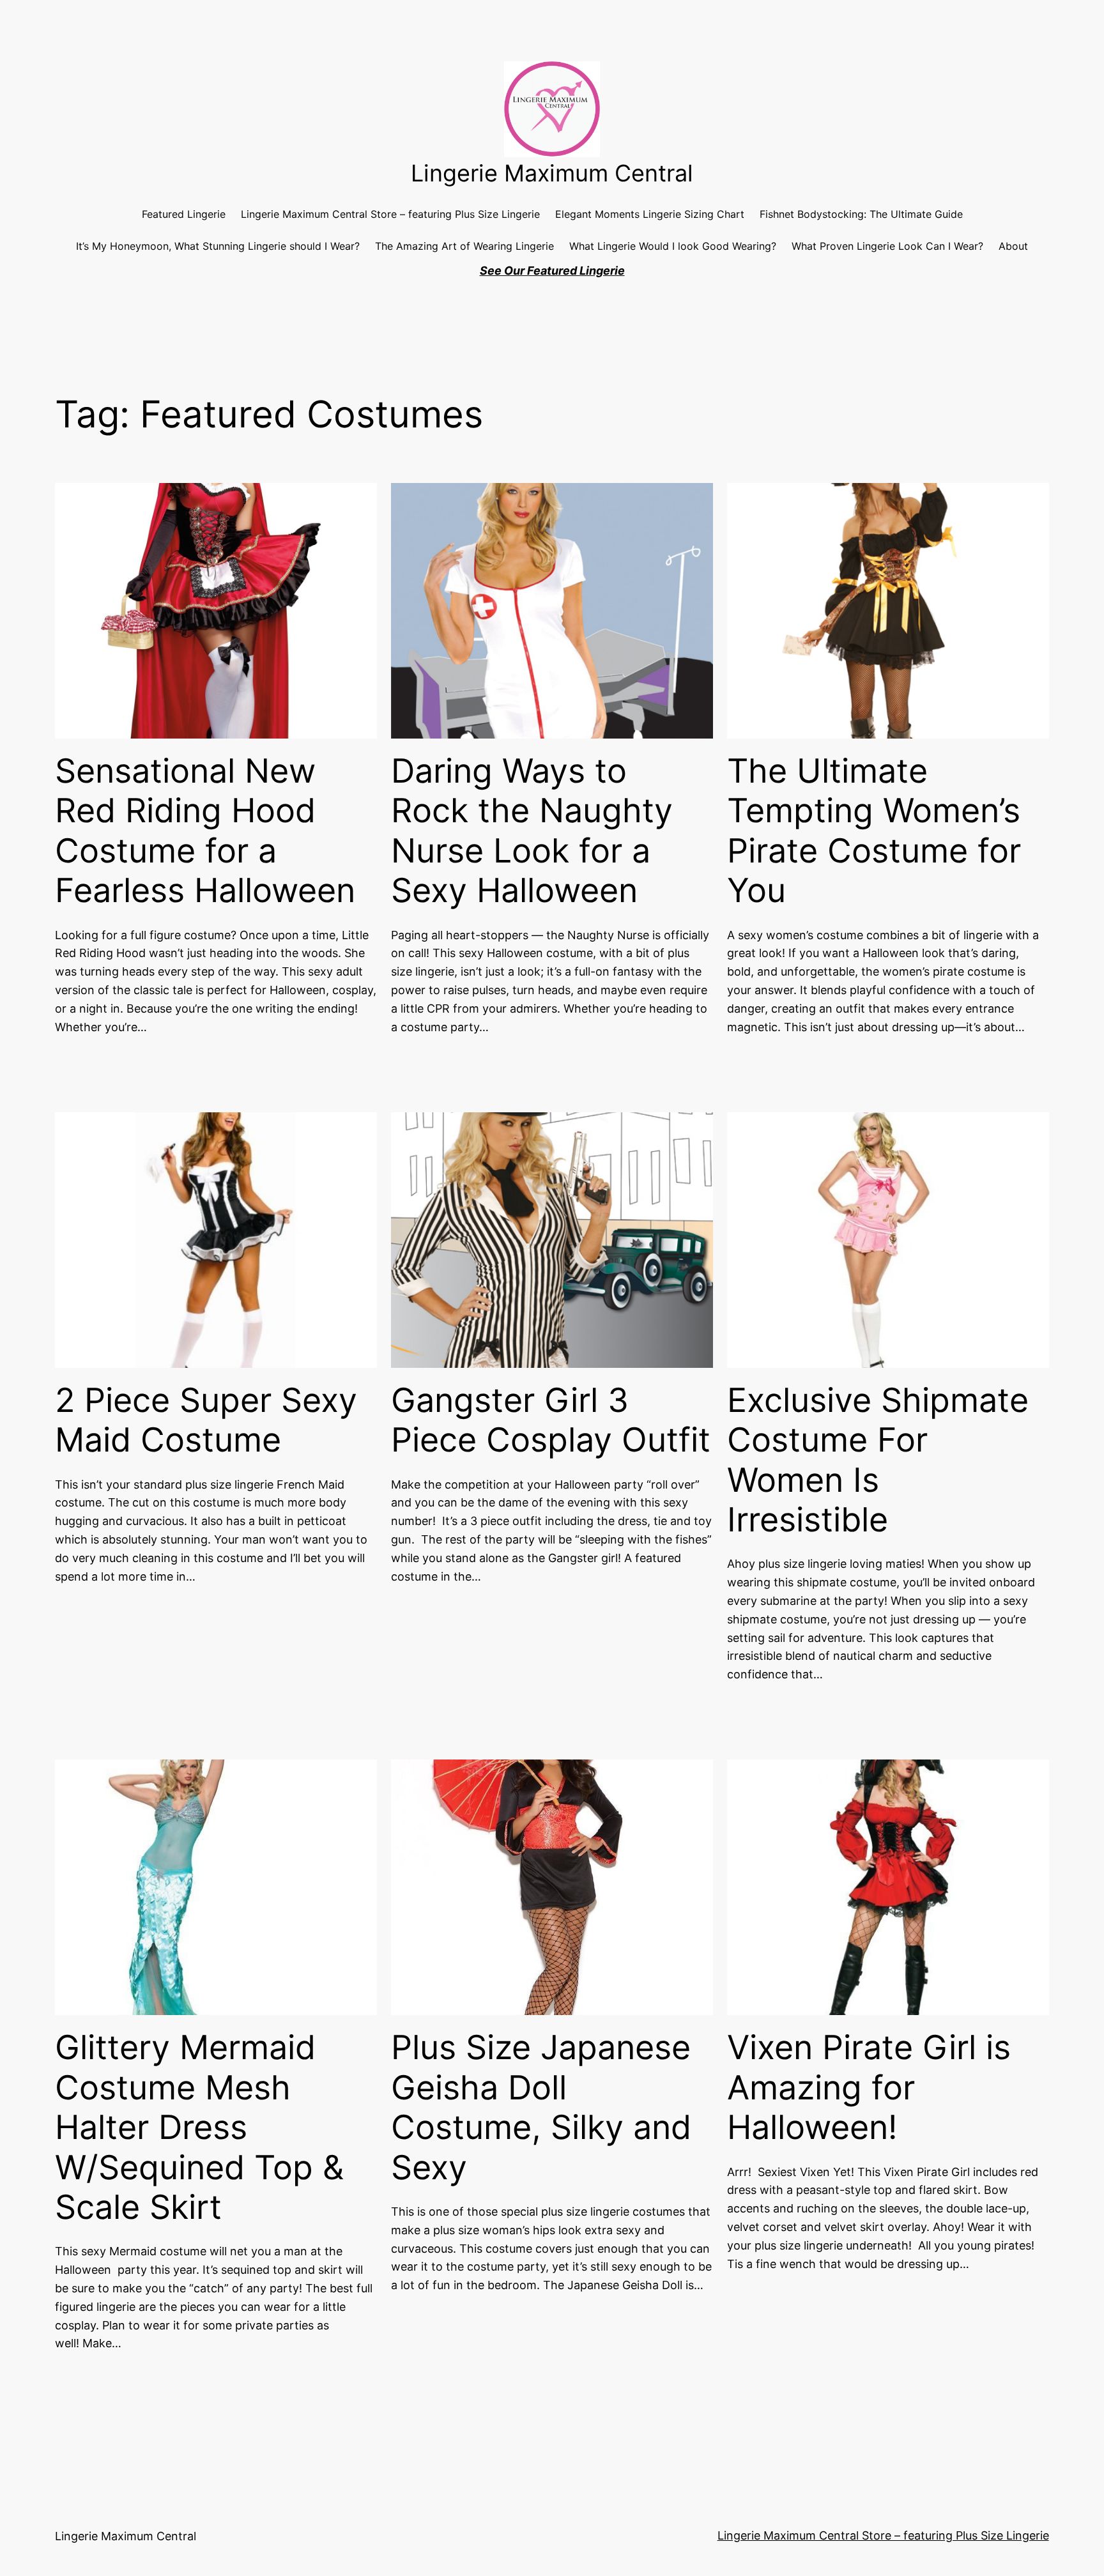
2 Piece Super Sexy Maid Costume (206, 1420)
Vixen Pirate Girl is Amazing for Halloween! (869, 2088)
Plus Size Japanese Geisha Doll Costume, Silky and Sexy (541, 2107)
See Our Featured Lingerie (552, 271)
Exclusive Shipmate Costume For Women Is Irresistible (878, 1460)
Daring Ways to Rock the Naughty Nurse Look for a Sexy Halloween (532, 831)
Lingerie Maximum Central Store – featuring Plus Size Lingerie (883, 2535)
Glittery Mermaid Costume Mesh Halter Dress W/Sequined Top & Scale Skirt (199, 2127)
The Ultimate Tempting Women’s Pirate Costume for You (874, 831)
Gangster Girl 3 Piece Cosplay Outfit (551, 1420)
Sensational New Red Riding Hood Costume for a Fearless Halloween (205, 831)
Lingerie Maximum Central (552, 173)
